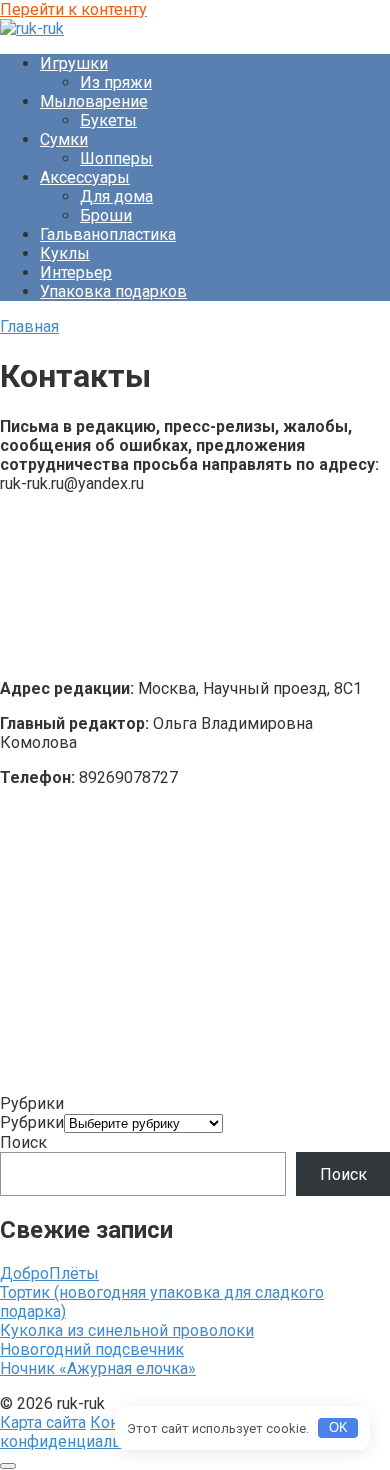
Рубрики (32, 1122)
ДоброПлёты (49, 1273)
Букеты (108, 120)
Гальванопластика (108, 234)
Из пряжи (116, 82)
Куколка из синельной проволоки (127, 1330)
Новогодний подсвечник (92, 1349)
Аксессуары (85, 177)
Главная (29, 326)
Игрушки (74, 63)
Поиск (23, 1142)
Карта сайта (43, 1422)
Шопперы (116, 158)
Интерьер (76, 272)
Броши (106, 215)
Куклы (65, 253)
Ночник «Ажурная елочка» (98, 1368)
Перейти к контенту (73, 9)
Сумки (64, 139)
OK (338, 1427)
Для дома (116, 196)
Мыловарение (94, 101)
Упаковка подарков (113, 291)
